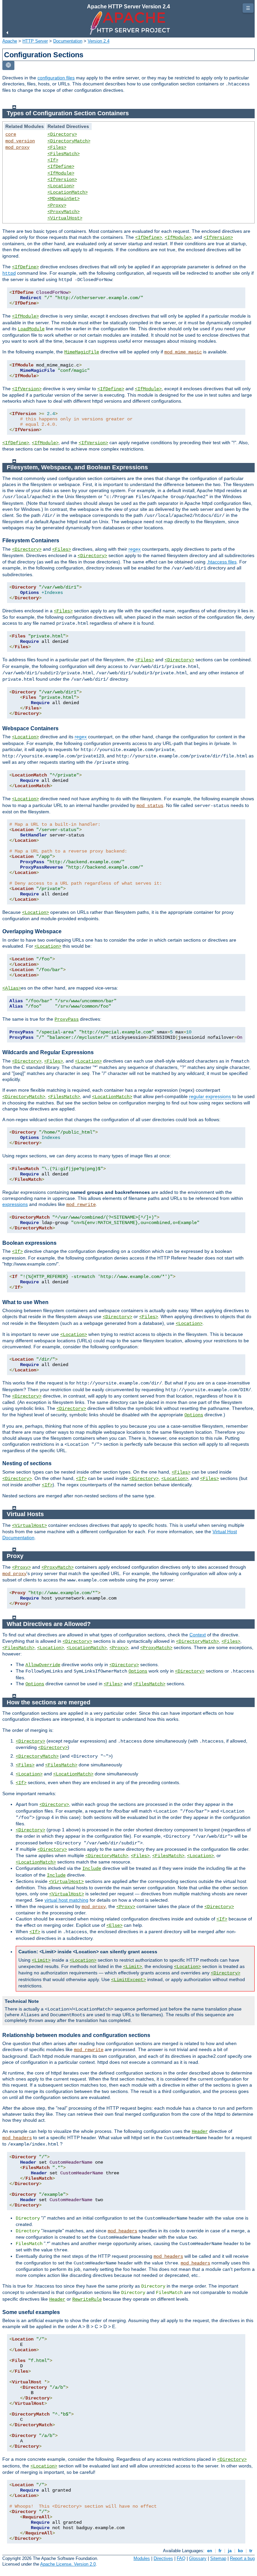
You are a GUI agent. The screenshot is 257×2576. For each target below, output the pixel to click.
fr (220, 2551)
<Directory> (62, 134)
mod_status (150, 806)
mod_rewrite (81, 1205)
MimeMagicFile (82, 352)
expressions (15, 1204)
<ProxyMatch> (64, 212)
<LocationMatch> (68, 192)
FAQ (181, 2558)
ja (230, 2551)
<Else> (114, 1925)
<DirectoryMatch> (69, 141)
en (210, 2551)
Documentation (68, 41)
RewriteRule (87, 2299)
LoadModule (31, 329)
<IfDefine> (61, 166)
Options (194, 1415)
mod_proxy (17, 147)
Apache (10, 41)
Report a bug (242, 2558)
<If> (53, 160)
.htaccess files (222, 562)
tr (251, 2551)
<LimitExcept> (128, 1980)
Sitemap (218, 2558)
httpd (9, 273)
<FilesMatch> (64, 154)
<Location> (61, 186)
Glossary (198, 2558)
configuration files (56, 78)
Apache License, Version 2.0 (68, 2564)
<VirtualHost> (65, 218)
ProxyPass (67, 1019)
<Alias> (12, 988)
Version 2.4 (99, 41)
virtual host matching (66, 1900)
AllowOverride (43, 1665)
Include (92, 1869)
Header (200, 2131)
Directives (163, 2558)
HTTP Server (35, 41)
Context (198, 1635)
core (11, 134)
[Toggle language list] (8, 65)
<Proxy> (57, 205)
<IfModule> (61, 173)
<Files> (57, 147)
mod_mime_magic (183, 352)
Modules (142, 2558)
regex (135, 549)
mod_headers (17, 2138)
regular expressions (210, 1096)
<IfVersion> (62, 180)
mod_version (20, 141)
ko (240, 2551)
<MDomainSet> (64, 199)
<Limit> (41, 1960)
